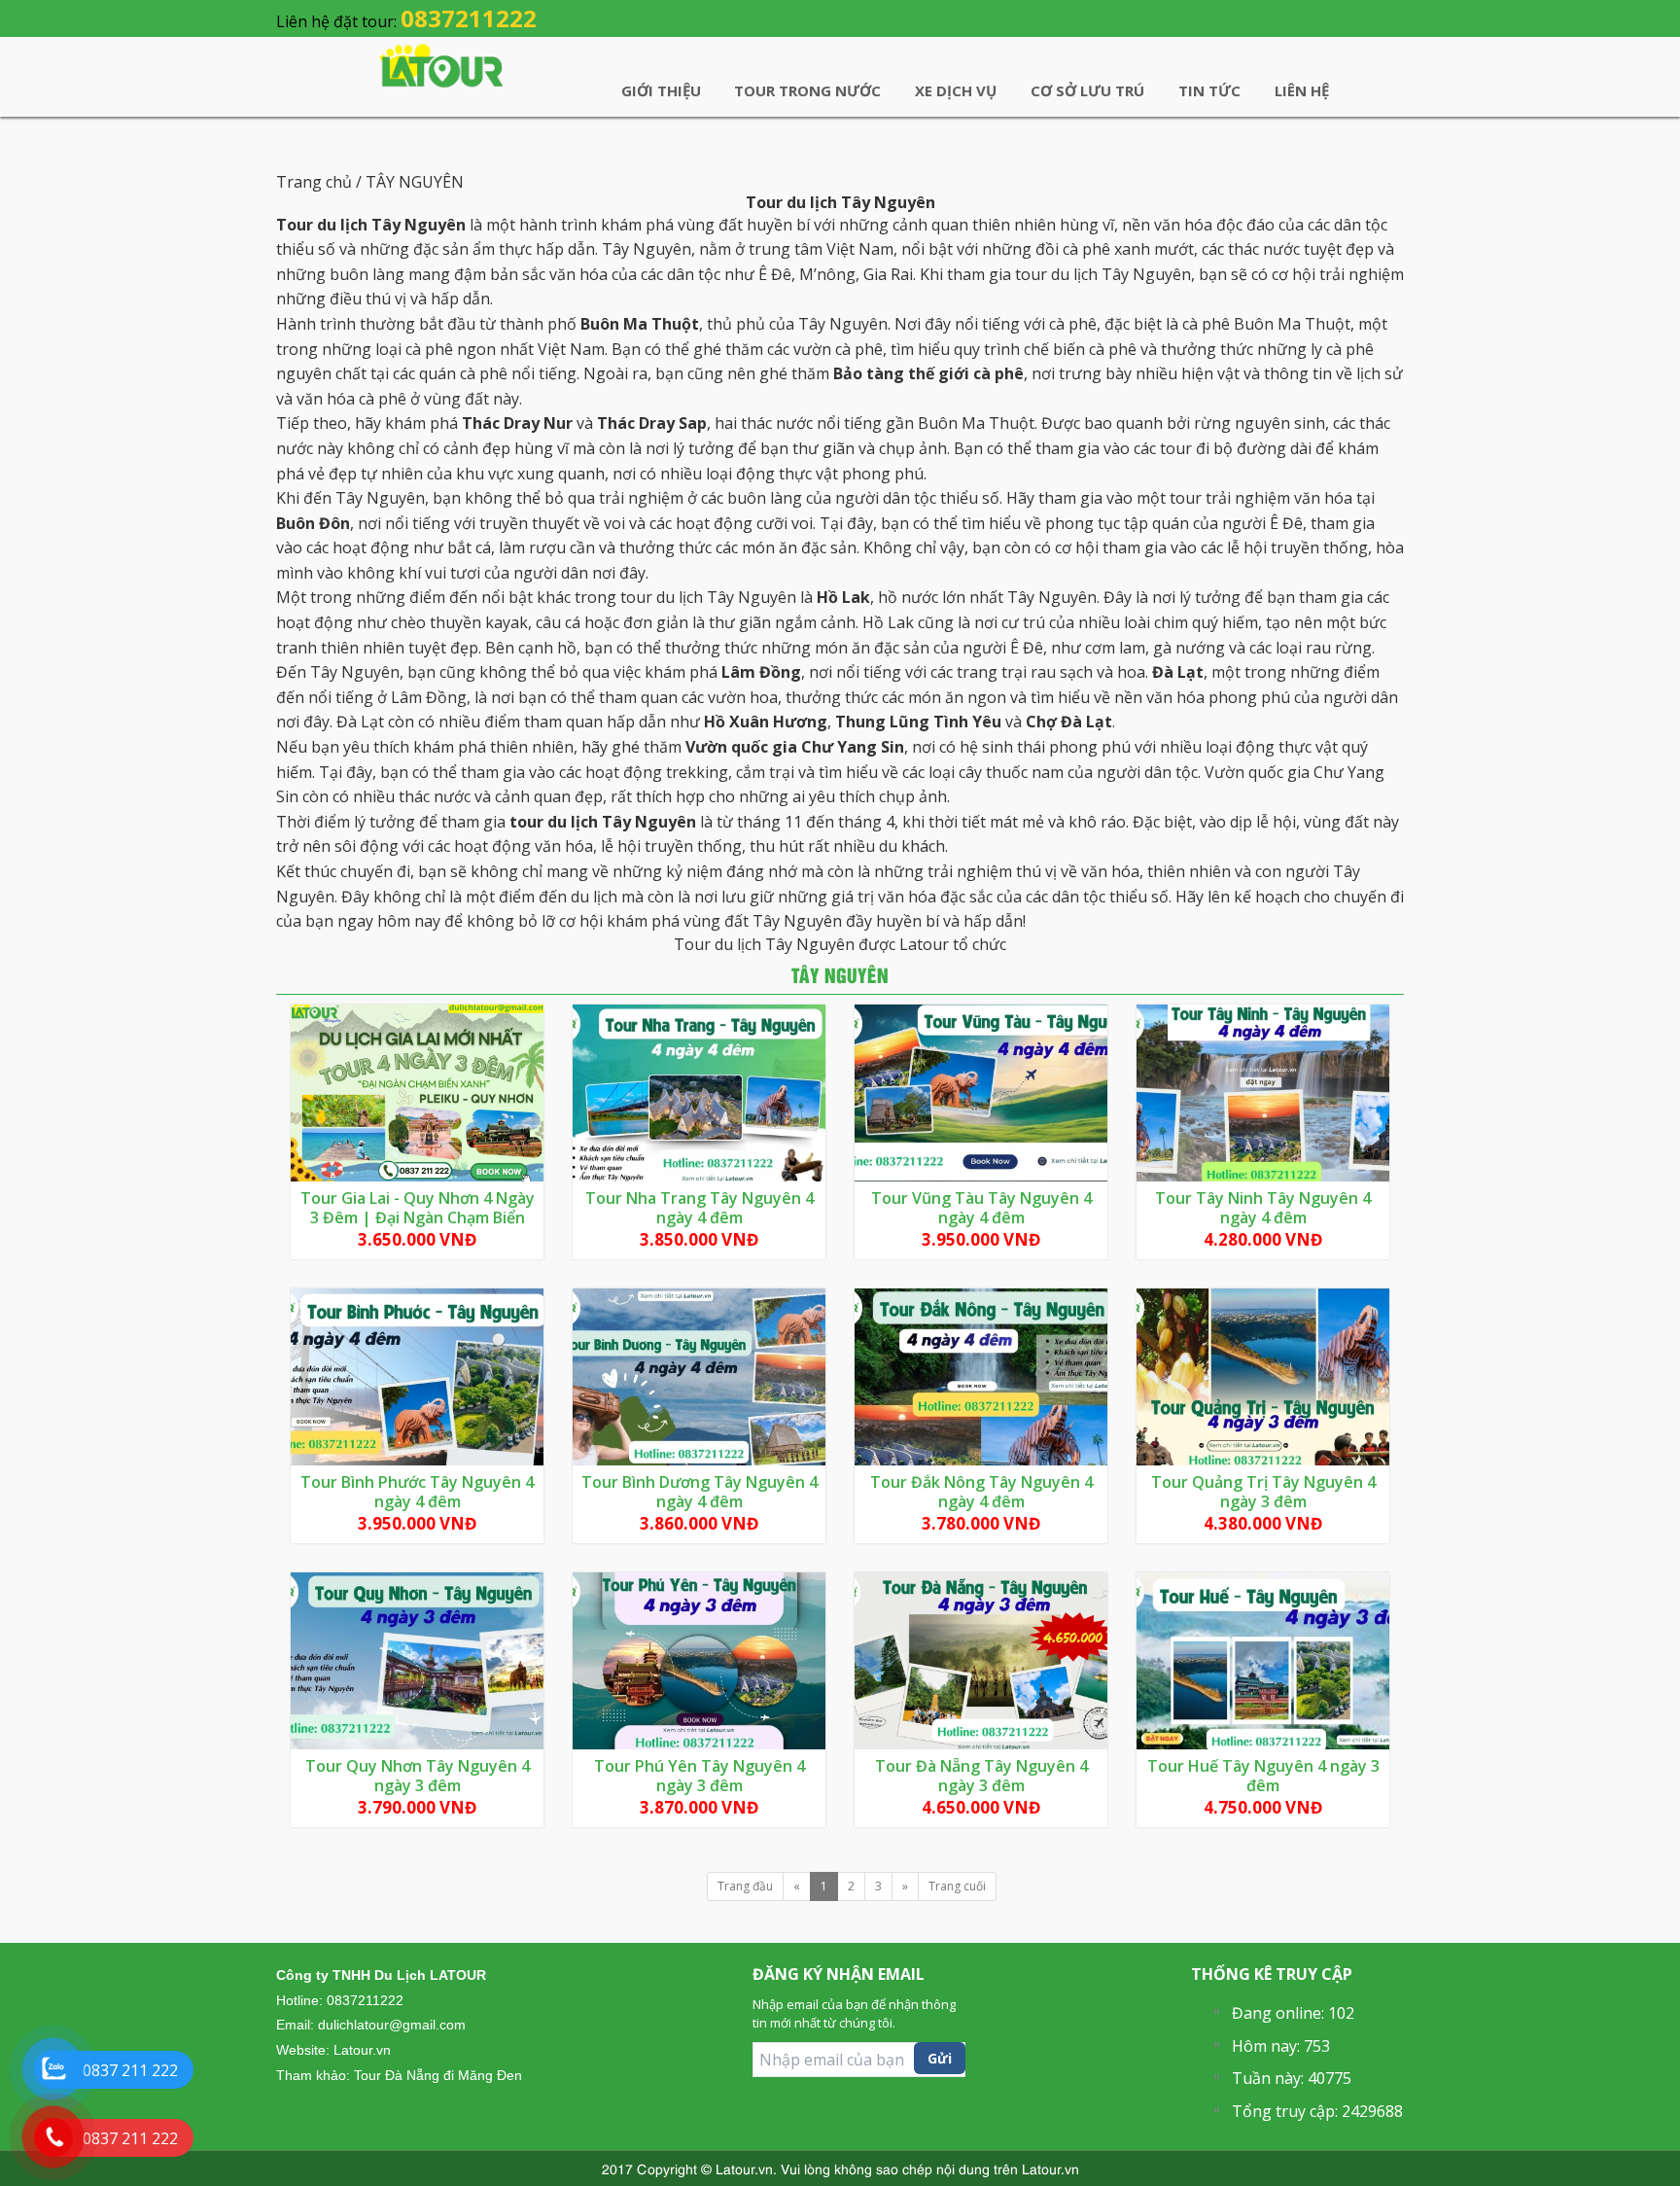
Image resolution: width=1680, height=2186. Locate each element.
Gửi (940, 2058)
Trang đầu (745, 1886)
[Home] (441, 65)
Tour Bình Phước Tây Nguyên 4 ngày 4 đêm (417, 1492)
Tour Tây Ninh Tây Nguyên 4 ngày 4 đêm (1263, 1208)
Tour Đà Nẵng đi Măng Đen (438, 2075)
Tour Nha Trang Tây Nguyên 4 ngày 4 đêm (700, 1208)
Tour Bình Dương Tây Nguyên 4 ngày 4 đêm (700, 1492)
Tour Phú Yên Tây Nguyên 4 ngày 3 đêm (700, 1776)
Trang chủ (316, 182)
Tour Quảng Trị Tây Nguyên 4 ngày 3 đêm (1263, 1492)
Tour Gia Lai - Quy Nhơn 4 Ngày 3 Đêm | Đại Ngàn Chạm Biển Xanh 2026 (418, 1217)
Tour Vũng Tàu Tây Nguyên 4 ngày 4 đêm (981, 1208)
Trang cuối (957, 1886)
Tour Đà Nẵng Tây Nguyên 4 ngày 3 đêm (981, 1776)
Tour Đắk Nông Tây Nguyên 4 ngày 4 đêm (981, 1492)
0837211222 (469, 18)
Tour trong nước (807, 90)
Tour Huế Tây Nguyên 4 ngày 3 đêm (1263, 1776)
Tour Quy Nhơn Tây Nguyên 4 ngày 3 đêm (418, 1776)
